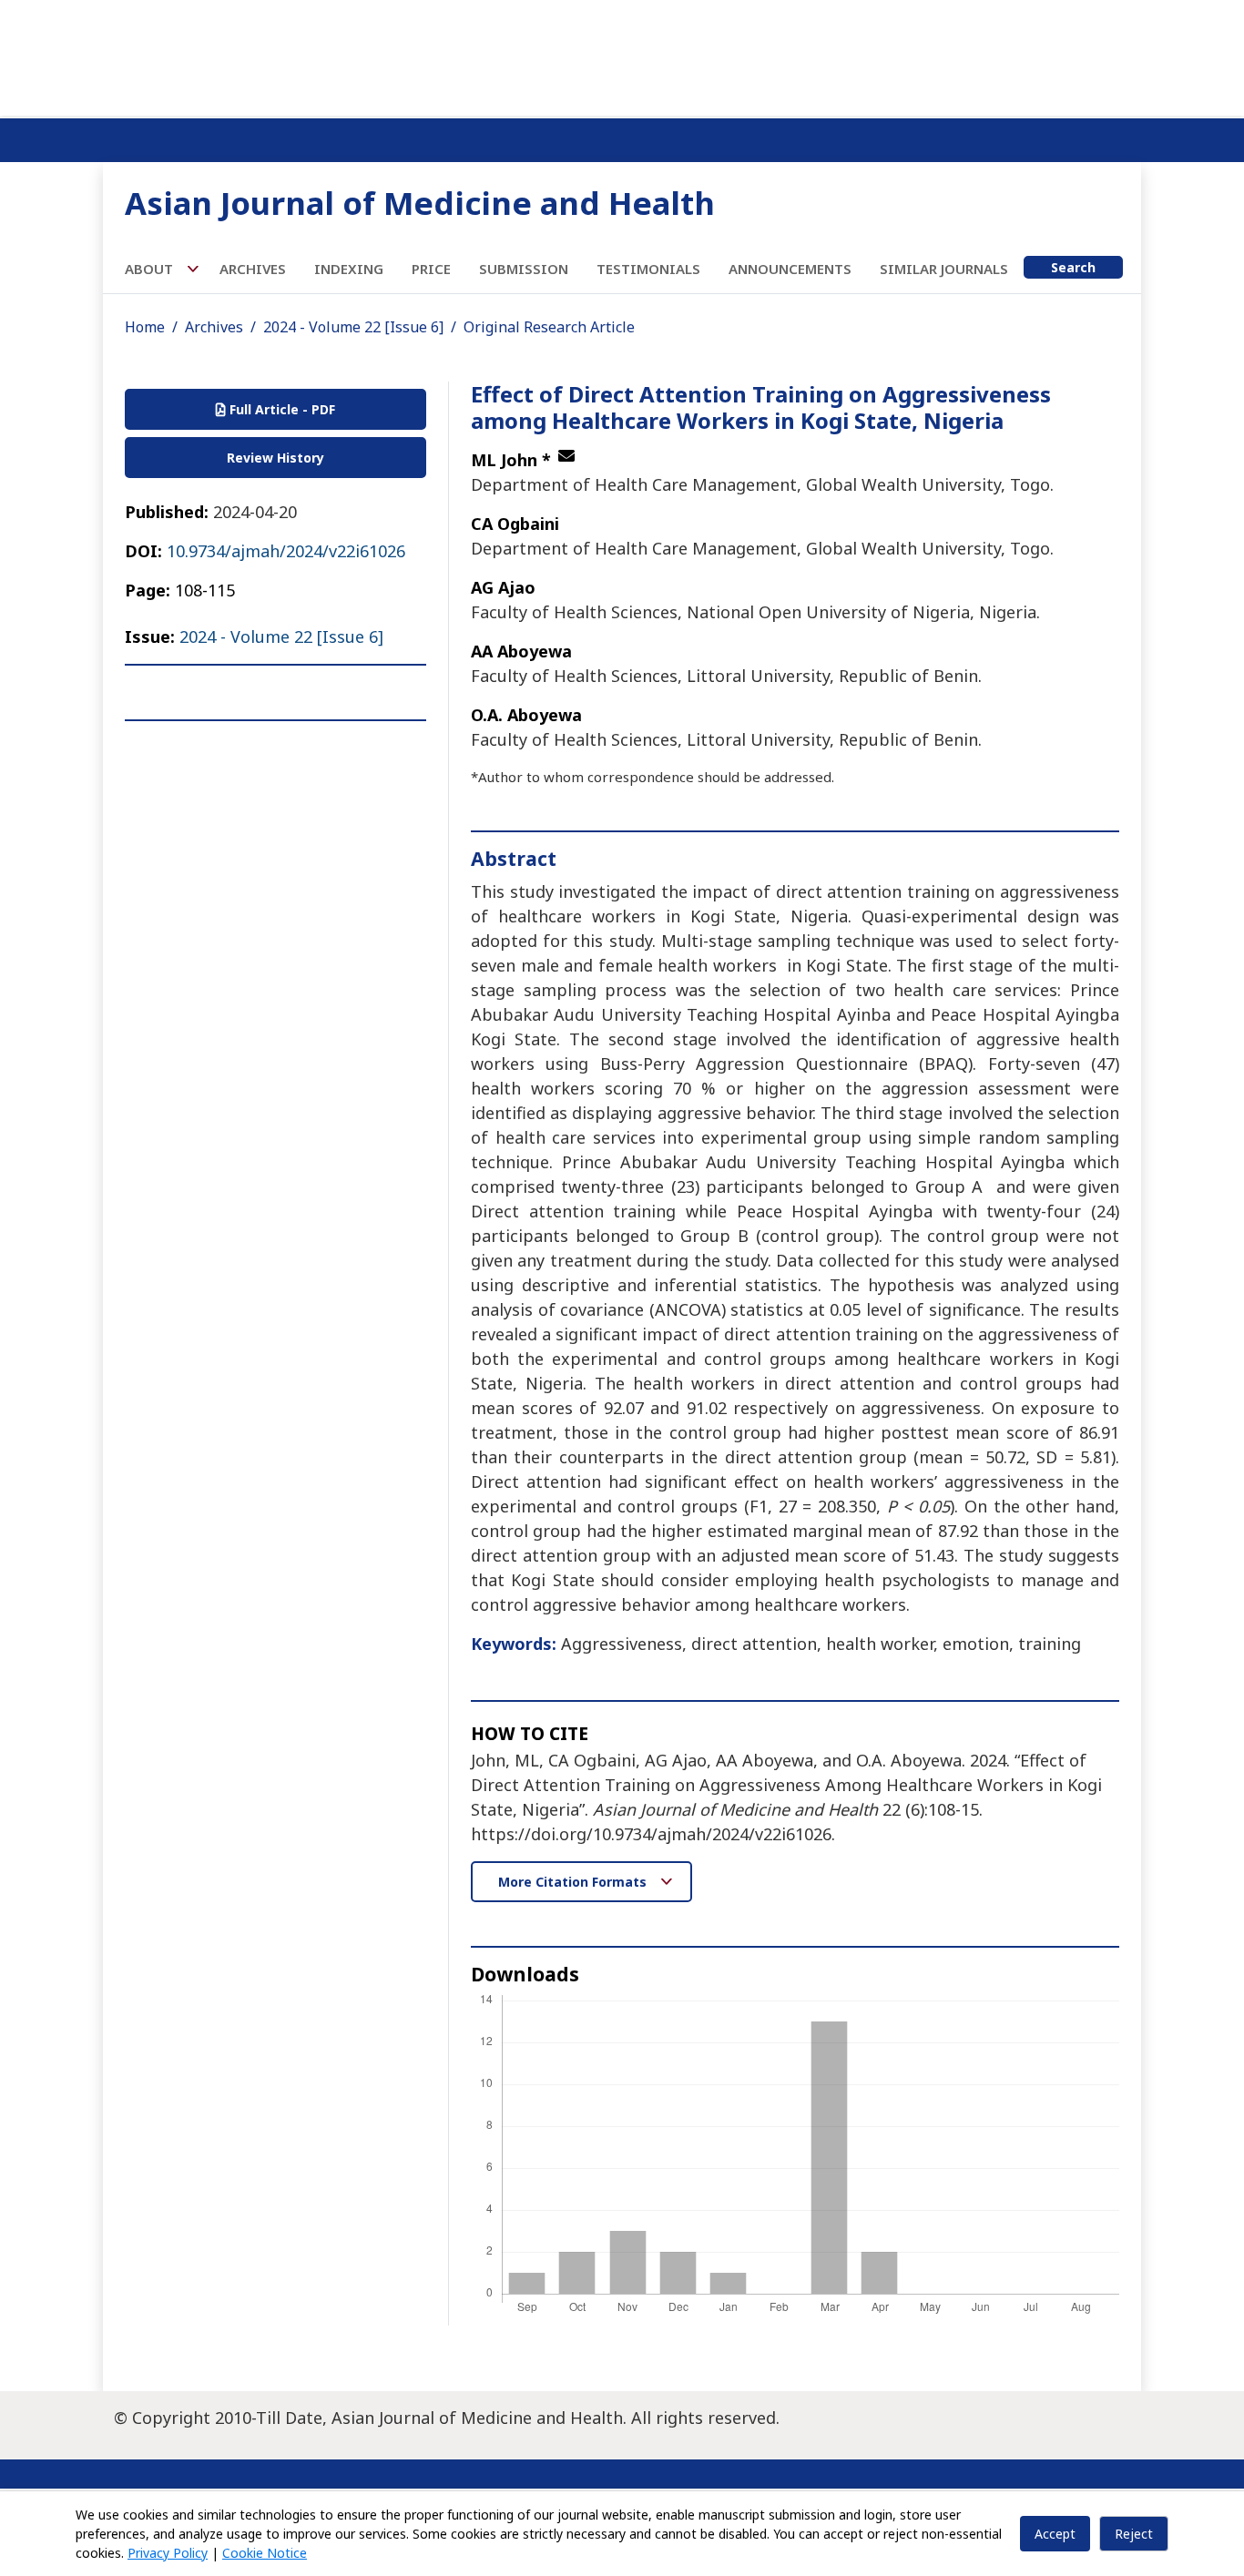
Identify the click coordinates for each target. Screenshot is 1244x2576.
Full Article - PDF (280, 409)
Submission (524, 269)
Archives (253, 269)
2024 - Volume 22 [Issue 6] (353, 327)
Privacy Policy (168, 2553)
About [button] (151, 269)
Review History (275, 458)
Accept (1055, 2534)
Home (145, 327)
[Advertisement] (622, 55)
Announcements (790, 269)
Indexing (349, 269)
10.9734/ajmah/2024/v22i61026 (286, 551)
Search (1073, 267)
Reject (1134, 2534)
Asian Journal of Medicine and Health (420, 203)
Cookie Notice (265, 2553)
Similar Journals (944, 269)
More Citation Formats (574, 1882)
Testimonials (648, 269)
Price (431, 269)
